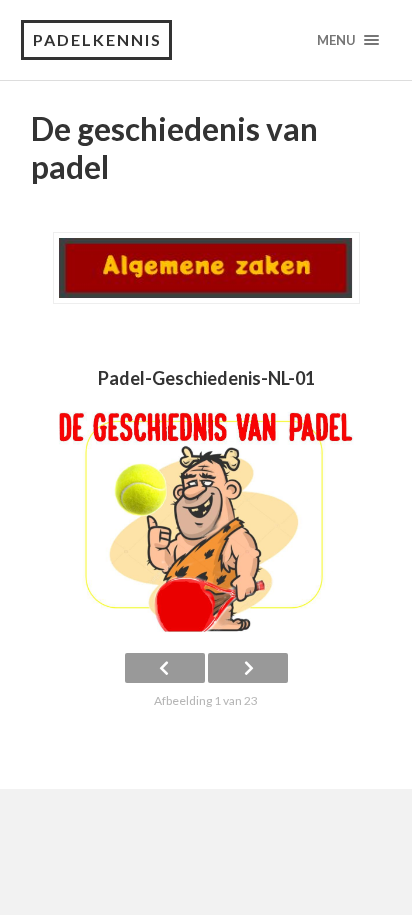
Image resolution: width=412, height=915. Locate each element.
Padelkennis (97, 39)
